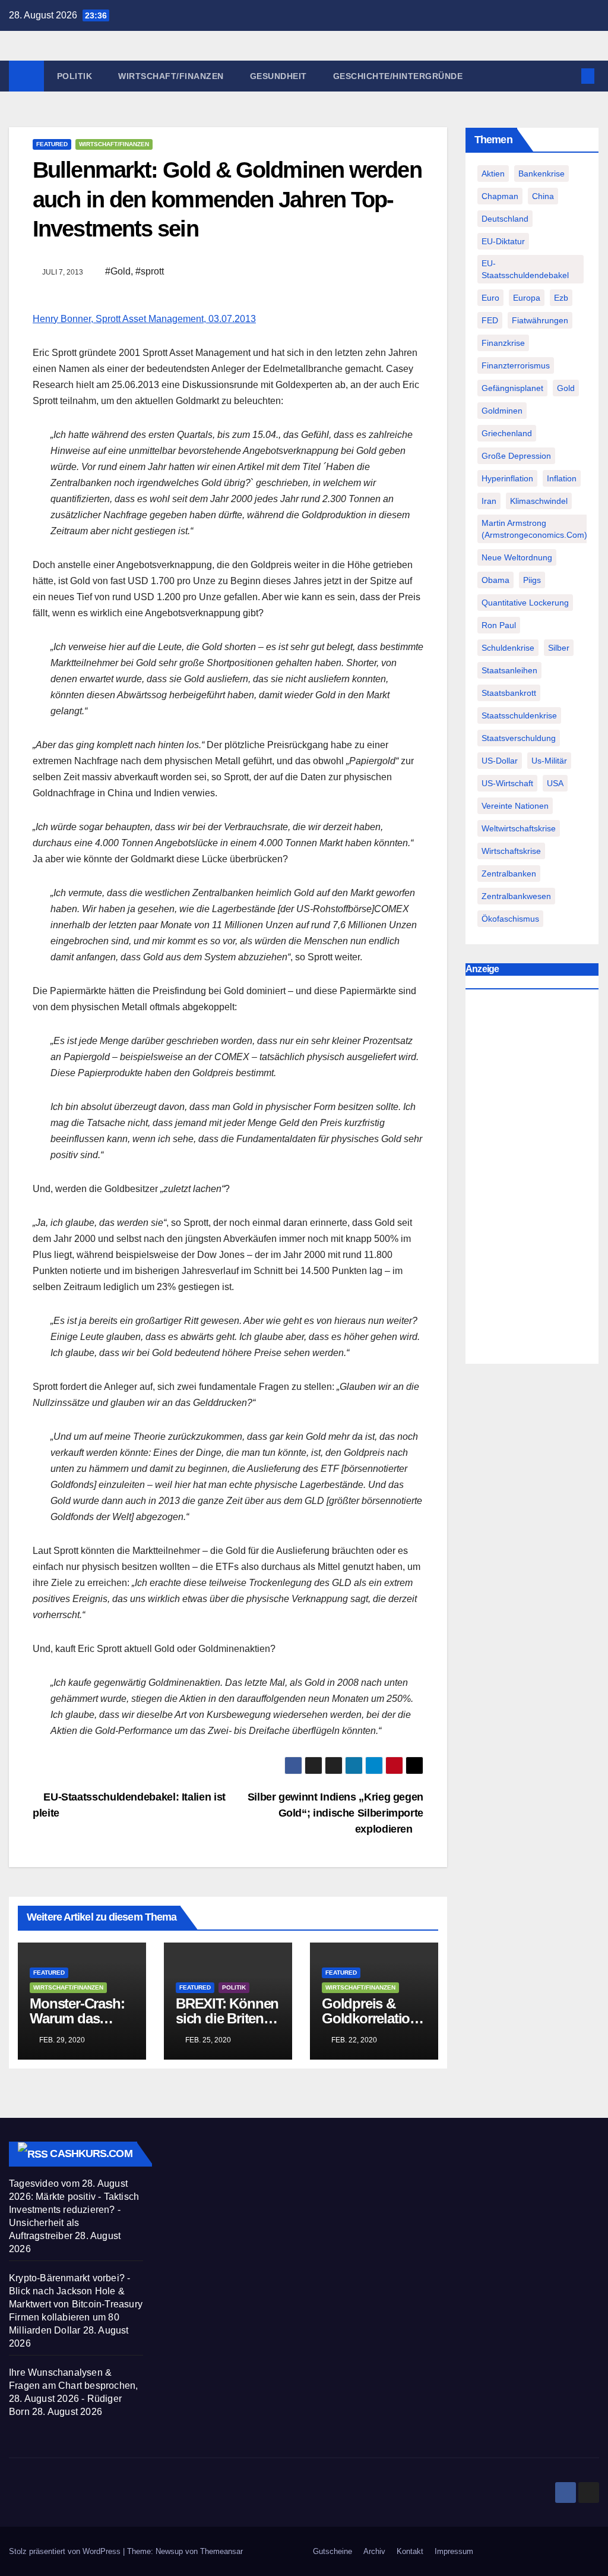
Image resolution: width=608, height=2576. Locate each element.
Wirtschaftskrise (511, 851)
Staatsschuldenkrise (519, 715)
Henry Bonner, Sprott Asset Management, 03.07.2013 (144, 319)
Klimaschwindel (539, 501)
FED (490, 320)
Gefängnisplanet (512, 388)
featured (52, 144)
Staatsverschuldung (519, 738)
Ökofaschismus (510, 919)
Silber (559, 648)
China (543, 196)
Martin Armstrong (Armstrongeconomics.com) (534, 529)
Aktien (493, 174)
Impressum (454, 2551)
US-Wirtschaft (507, 783)
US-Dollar (500, 761)
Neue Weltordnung (517, 557)
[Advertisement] (532, 1180)
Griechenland (507, 433)
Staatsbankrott (509, 693)
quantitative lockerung (525, 603)
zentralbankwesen (516, 896)
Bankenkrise (541, 174)
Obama (495, 580)
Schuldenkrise (508, 648)
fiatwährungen (540, 320)
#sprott (150, 271)
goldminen (502, 411)
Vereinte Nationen (515, 806)
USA (555, 783)
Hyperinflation (507, 478)
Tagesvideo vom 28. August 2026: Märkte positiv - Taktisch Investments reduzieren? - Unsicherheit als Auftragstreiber (74, 2210)
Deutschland (505, 219)
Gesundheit (278, 76)
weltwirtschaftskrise (519, 828)
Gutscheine (332, 2551)
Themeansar (221, 2551)
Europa (527, 298)
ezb (561, 298)
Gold (566, 388)
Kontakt (410, 2551)
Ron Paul (499, 625)
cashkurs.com (91, 2154)
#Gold (118, 271)
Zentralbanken (509, 874)
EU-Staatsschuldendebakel (525, 269)
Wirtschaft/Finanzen (171, 76)
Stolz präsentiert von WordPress (66, 2551)
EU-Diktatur (503, 241)
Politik (75, 76)
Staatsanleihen (509, 670)
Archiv (374, 2551)
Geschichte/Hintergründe (398, 76)
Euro (490, 298)
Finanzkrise (503, 343)
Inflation (562, 478)
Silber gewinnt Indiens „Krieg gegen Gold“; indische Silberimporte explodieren (335, 1813)
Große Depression (516, 456)
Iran (489, 501)
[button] (569, 76)
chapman (500, 196)
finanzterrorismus (516, 365)
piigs (532, 580)
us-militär (549, 761)
